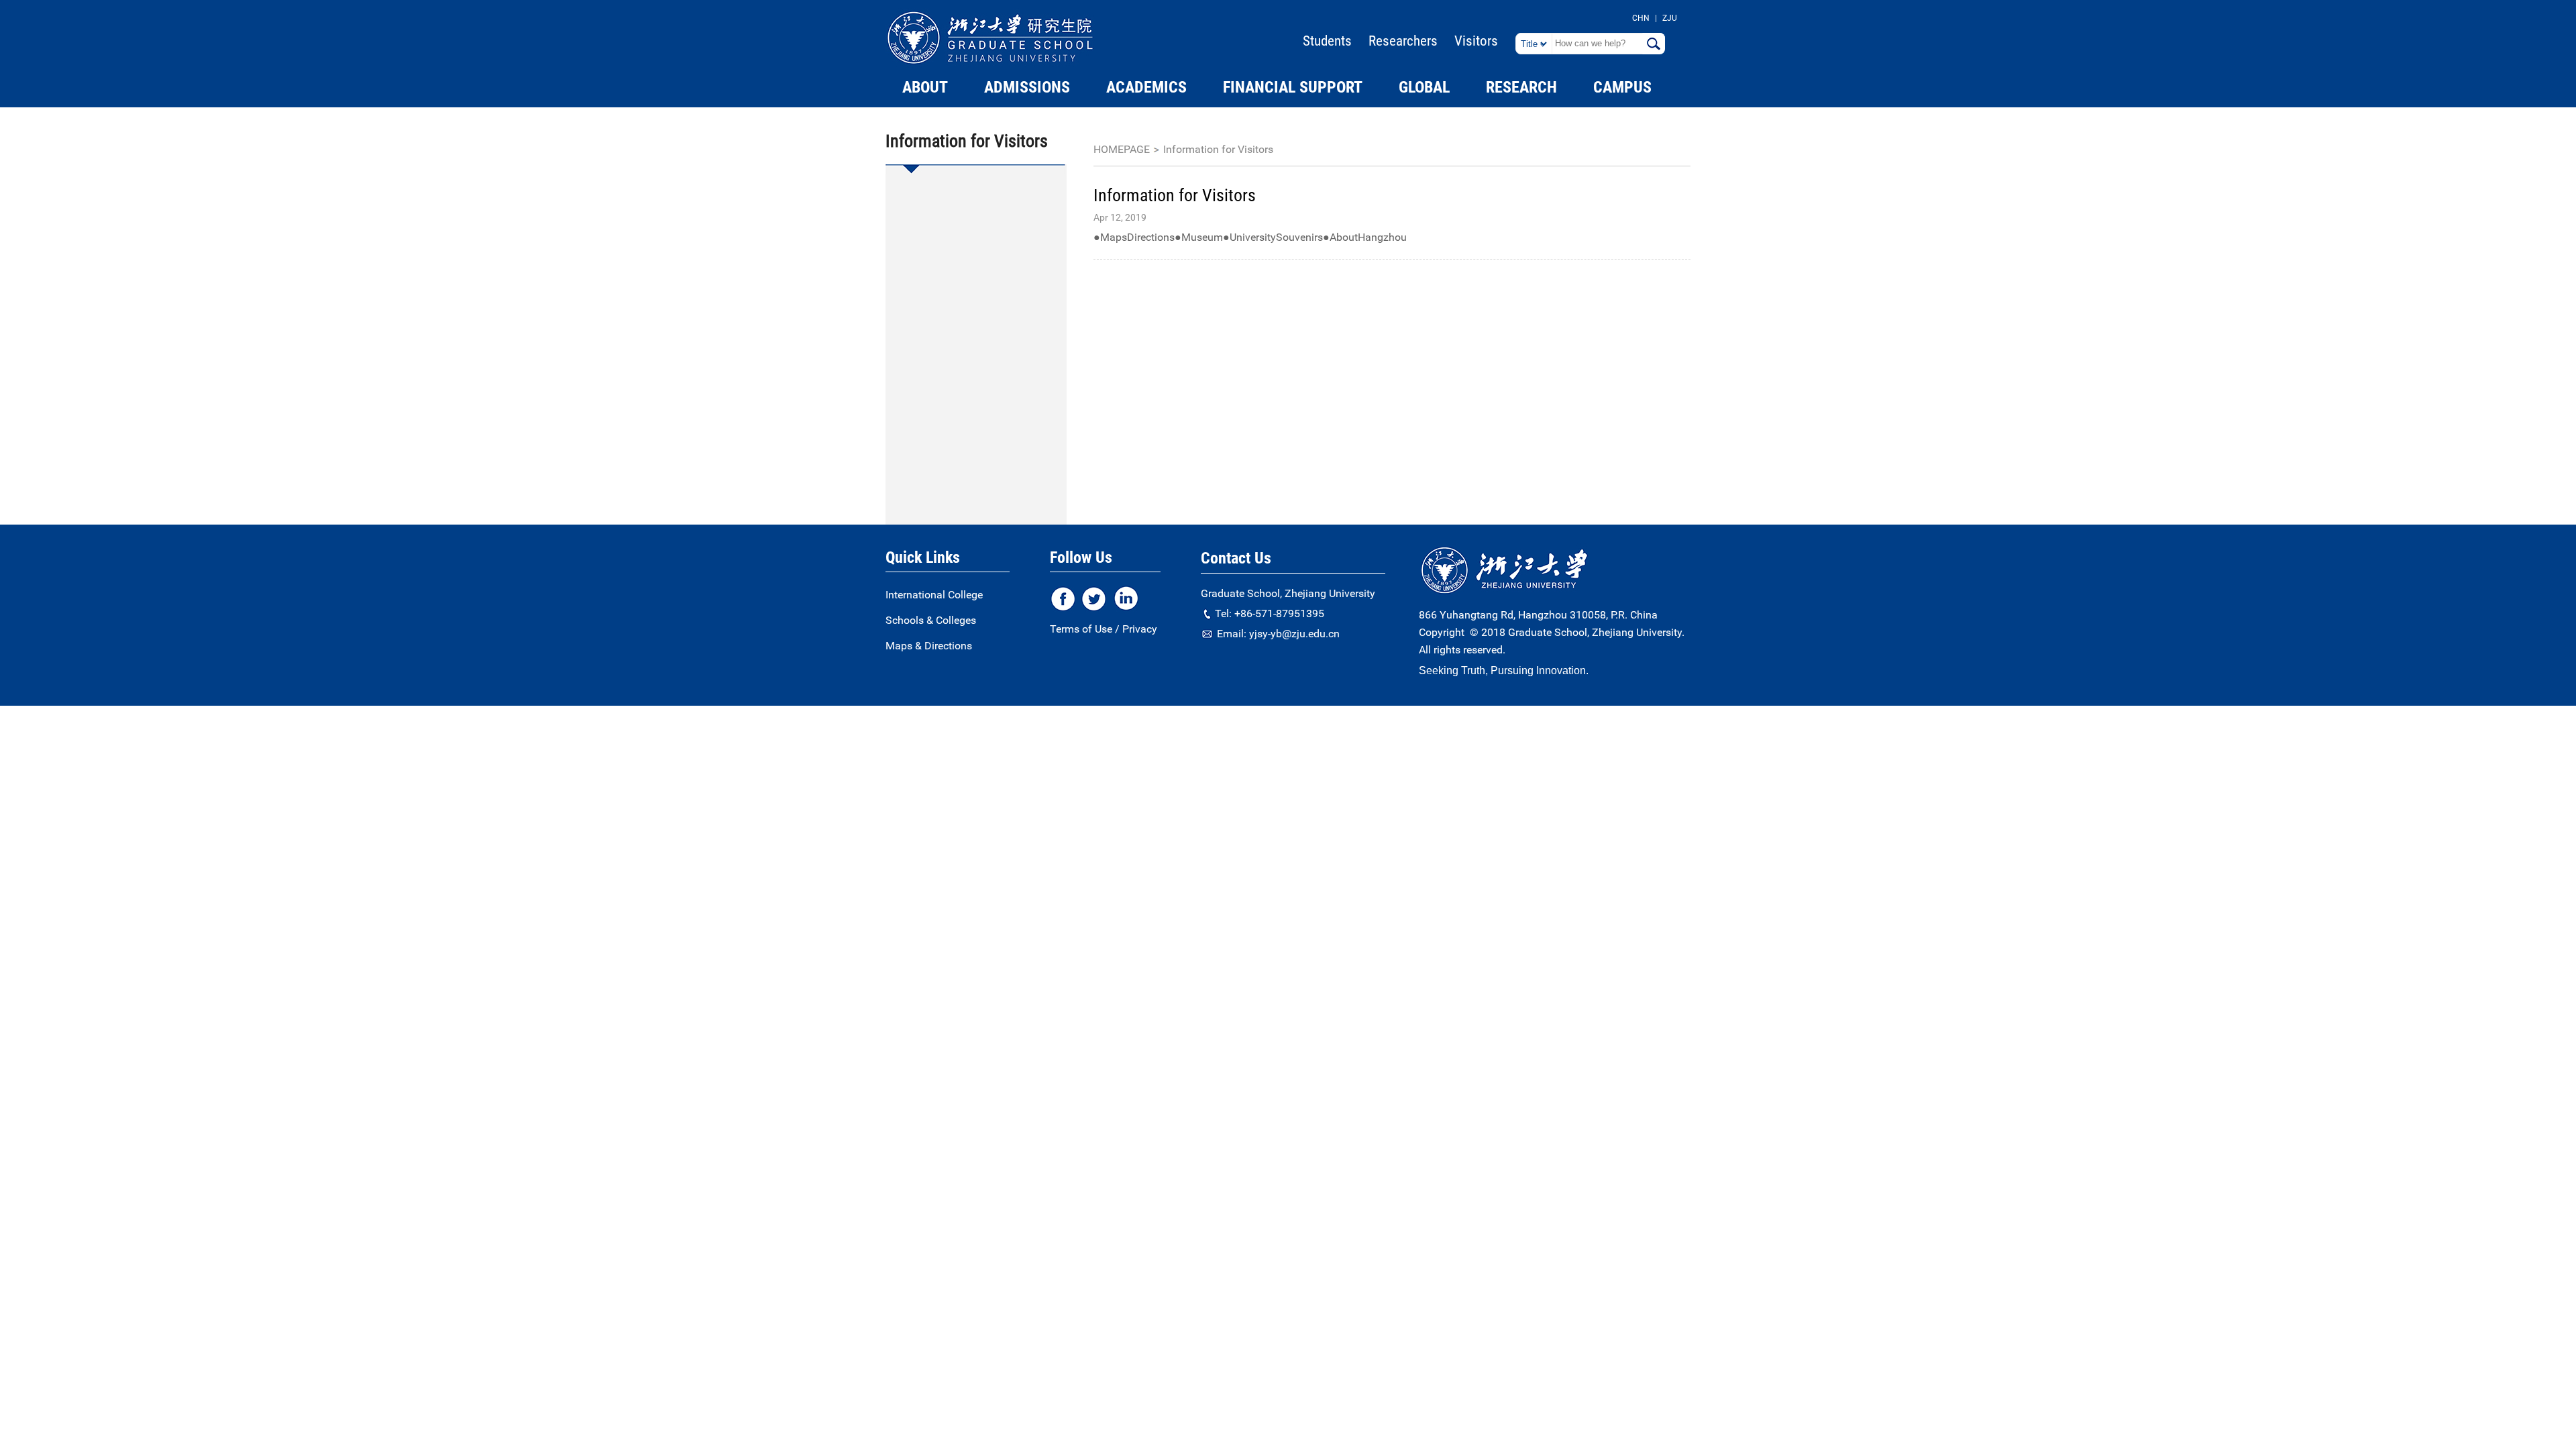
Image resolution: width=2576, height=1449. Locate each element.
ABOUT (925, 87)
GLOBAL (1424, 87)
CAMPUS (1622, 87)
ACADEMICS (1146, 87)
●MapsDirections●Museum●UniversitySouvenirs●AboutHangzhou (1250, 237)
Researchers (1403, 41)
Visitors (1476, 41)
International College (934, 595)
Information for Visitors (1218, 149)
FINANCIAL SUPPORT (1293, 87)
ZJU (1670, 18)
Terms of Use (1081, 629)
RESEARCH (1521, 87)
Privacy (1140, 629)
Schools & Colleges (931, 620)
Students (1327, 41)
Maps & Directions (929, 646)
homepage (1122, 149)
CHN (1641, 18)
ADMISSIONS (1027, 87)
